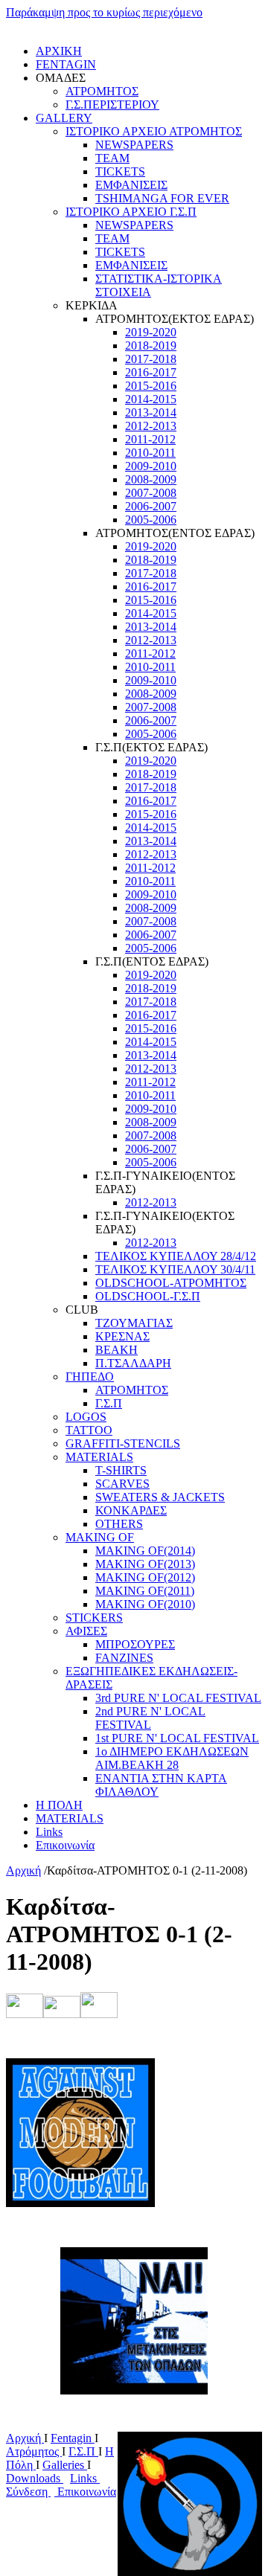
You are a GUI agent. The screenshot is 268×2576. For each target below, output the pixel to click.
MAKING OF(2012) (145, 1577)
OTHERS (119, 1524)
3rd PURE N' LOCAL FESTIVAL (178, 1698)
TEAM (112, 158)
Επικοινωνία (65, 1845)
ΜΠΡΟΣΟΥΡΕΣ (135, 1644)
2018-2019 (151, 346)
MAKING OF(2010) (145, 1604)
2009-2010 (151, 466)
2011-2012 (150, 439)
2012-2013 (151, 426)
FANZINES (124, 1658)
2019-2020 (151, 332)
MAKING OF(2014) (145, 1551)
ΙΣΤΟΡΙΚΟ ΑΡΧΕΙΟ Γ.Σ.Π (131, 212)
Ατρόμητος (34, 2451)
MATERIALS (99, 1457)
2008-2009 (151, 479)
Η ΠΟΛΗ (59, 1805)
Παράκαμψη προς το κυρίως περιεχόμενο (104, 12)
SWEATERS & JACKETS (160, 1497)
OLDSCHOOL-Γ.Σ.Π (148, 1296)
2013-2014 (151, 412)
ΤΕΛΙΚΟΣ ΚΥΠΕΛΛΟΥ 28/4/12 (176, 1256)
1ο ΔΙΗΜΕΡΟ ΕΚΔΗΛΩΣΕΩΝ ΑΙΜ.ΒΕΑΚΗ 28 (172, 1758)
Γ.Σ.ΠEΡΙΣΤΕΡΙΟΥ (112, 105)
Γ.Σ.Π (109, 1403)
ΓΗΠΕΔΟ (90, 1377)
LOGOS (86, 1417)
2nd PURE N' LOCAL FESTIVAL (150, 1718)
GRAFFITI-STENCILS (123, 1443)
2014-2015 (151, 399)
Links (49, 1832)
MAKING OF (100, 1537)
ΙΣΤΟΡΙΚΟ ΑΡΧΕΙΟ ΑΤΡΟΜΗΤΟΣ (154, 131)
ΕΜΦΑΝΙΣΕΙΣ (131, 185)
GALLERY (64, 118)
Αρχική (23, 1870)
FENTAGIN (66, 64)
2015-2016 (151, 386)
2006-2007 (151, 506)
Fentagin (73, 2438)
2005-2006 (151, 520)
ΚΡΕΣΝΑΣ (122, 1336)
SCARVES (122, 1484)
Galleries (65, 2465)
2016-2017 (151, 372)
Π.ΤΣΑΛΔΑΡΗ (133, 1363)
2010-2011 (150, 453)
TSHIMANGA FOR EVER (162, 198)
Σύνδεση (28, 2492)
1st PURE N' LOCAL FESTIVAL (177, 1738)
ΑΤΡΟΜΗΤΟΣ (102, 91)
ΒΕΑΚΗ (117, 1350)
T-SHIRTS (121, 1470)
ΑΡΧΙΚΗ (59, 51)
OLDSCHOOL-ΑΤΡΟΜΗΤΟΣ (171, 1283)
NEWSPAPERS (134, 145)
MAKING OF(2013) (145, 1564)
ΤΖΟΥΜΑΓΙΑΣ (134, 1323)
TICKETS (120, 171)
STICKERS (94, 1618)
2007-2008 (151, 493)
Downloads (35, 2478)
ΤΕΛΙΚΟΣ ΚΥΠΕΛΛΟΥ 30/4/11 (175, 1269)
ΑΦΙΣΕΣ (86, 1631)
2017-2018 (151, 359)
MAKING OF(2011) (145, 1591)
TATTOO (89, 1430)
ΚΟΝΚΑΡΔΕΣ (131, 1510)
